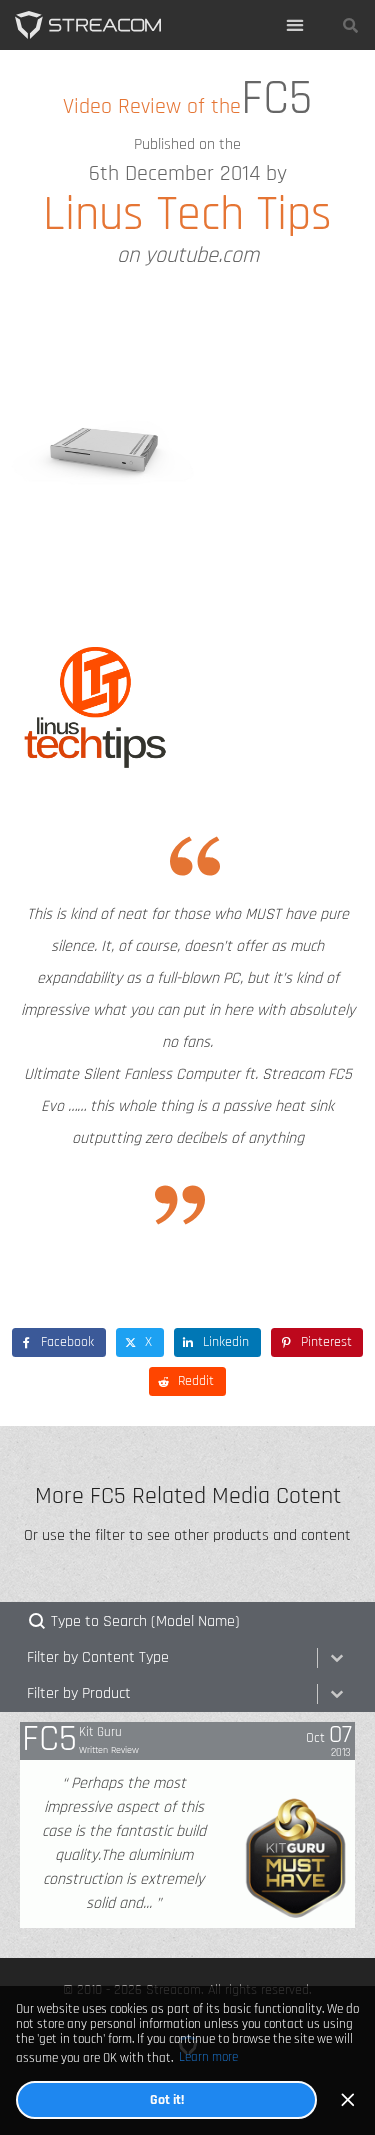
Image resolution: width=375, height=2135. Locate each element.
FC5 (49, 1739)
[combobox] (168, 1658)
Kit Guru (100, 1732)
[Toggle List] (337, 1658)
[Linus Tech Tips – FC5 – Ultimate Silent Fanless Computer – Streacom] (88, 25)
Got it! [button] (167, 2099)
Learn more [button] (208, 2057)
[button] (295, 25)
